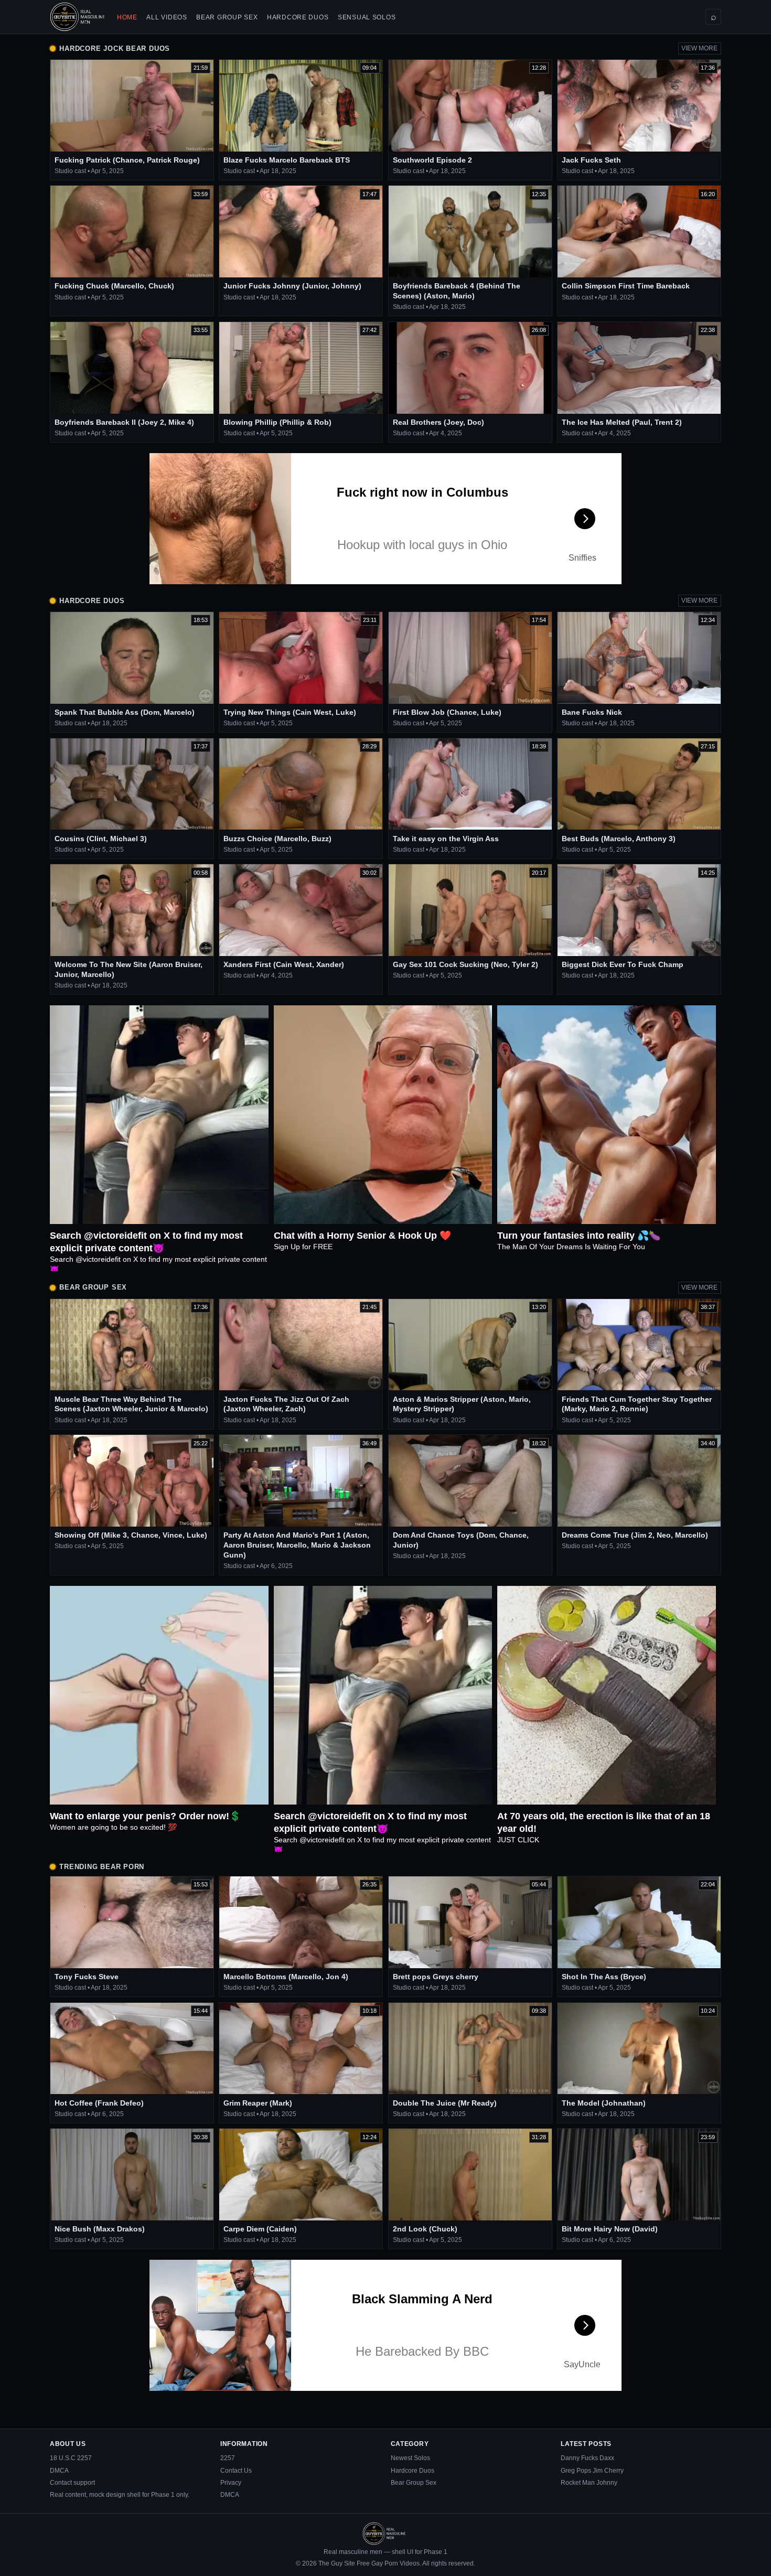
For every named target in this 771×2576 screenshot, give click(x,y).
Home (127, 17)
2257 (228, 2458)
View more (699, 48)
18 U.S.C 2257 (71, 2458)
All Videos (167, 17)
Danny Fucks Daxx (587, 2458)
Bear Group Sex (227, 17)
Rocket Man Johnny (589, 2483)
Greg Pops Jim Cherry (592, 2471)
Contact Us (236, 2471)
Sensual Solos (367, 17)
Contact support (72, 2483)
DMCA (59, 2471)
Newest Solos (410, 2458)
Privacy (231, 2483)
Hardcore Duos (298, 17)
